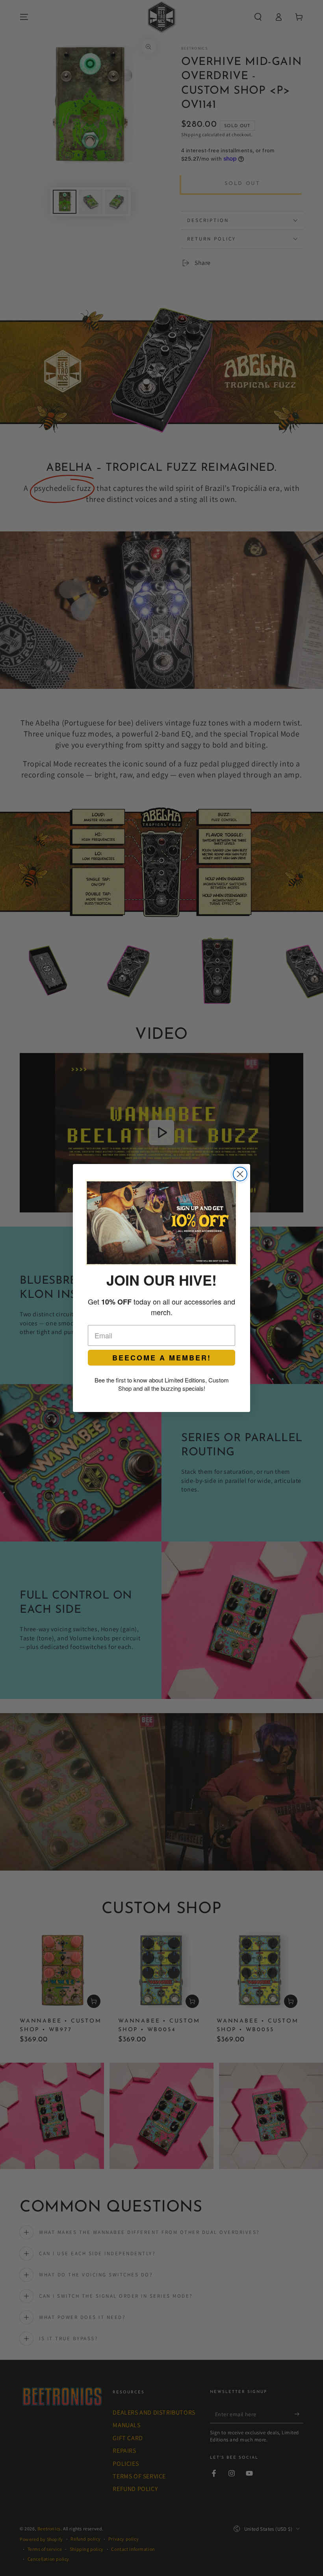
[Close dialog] (240, 1174)
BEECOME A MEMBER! (162, 1358)
